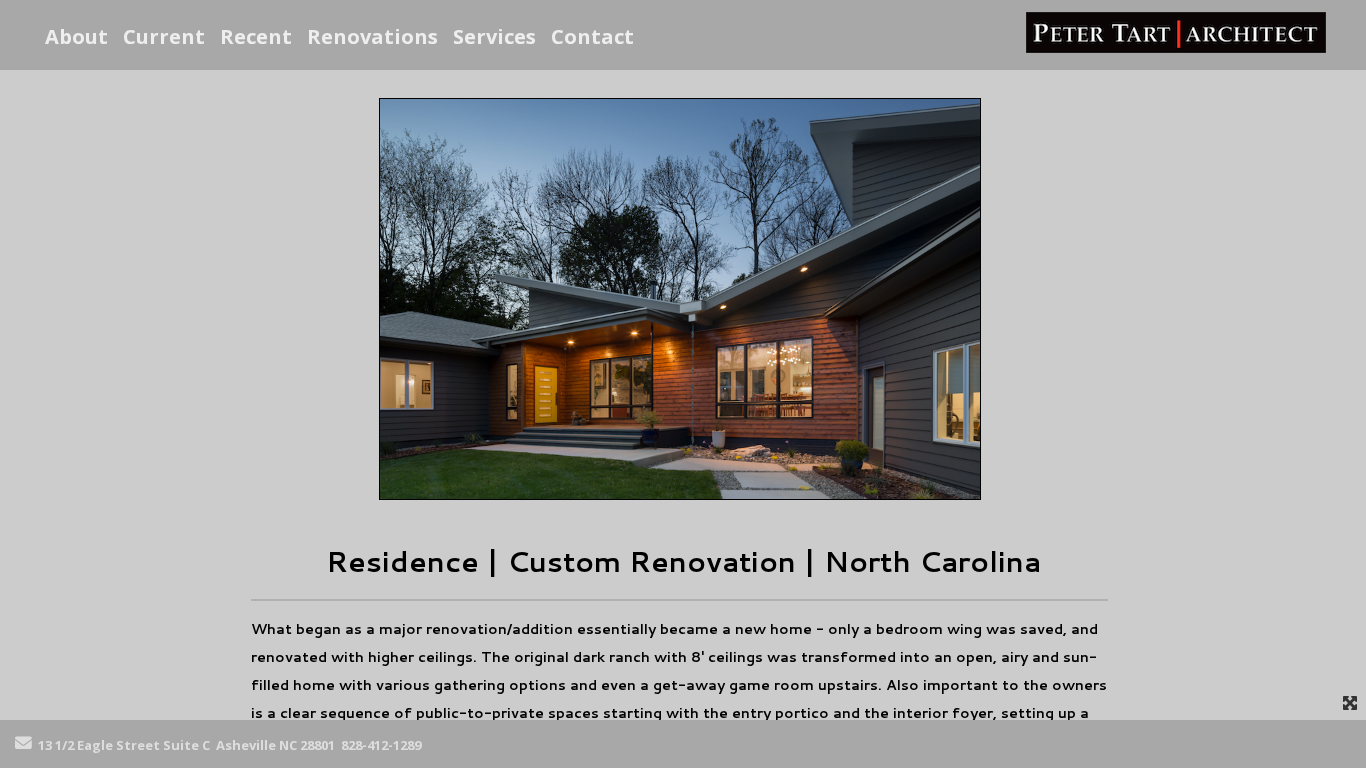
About (76, 36)
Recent (256, 36)
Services (494, 36)
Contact (592, 36)
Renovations (372, 36)
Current (164, 36)
